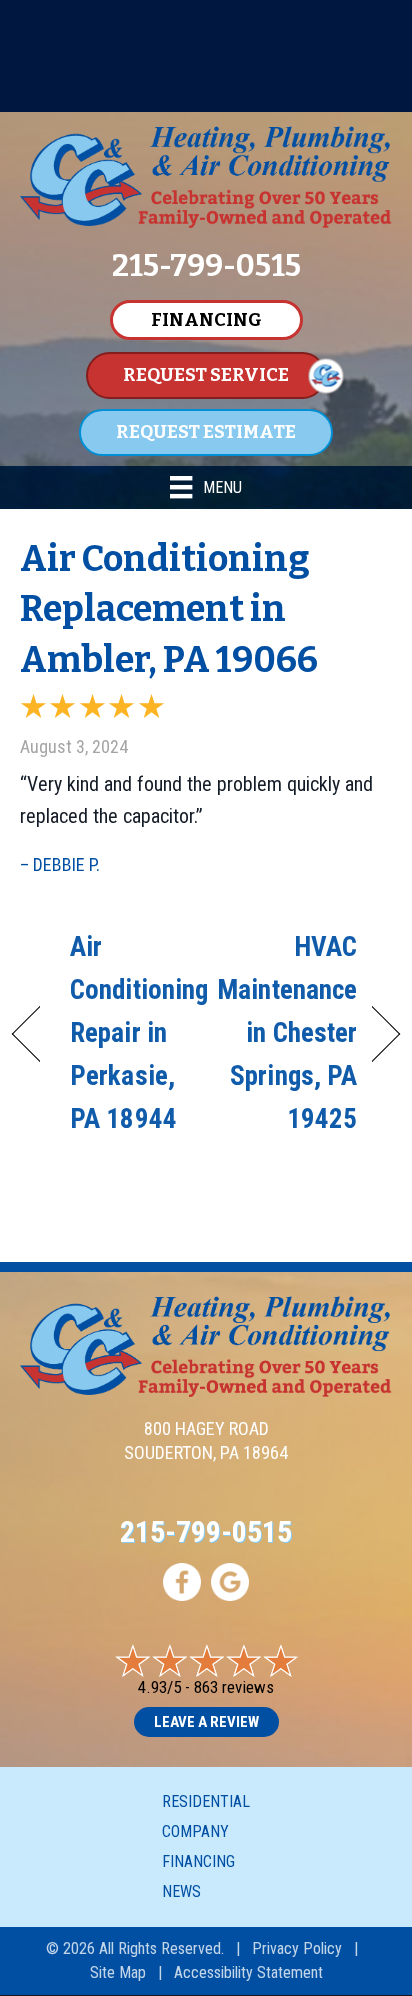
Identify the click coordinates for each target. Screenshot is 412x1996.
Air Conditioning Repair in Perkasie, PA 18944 (139, 1033)
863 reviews (234, 1687)
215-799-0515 (206, 1531)
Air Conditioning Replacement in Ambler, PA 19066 (169, 609)
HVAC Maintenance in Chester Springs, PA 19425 (287, 1033)
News (181, 1891)
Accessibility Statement (248, 1972)
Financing (198, 1861)
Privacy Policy (297, 1948)
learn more (252, 94)
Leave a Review (206, 1722)
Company (195, 1831)
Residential (206, 1801)
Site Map (118, 1972)
